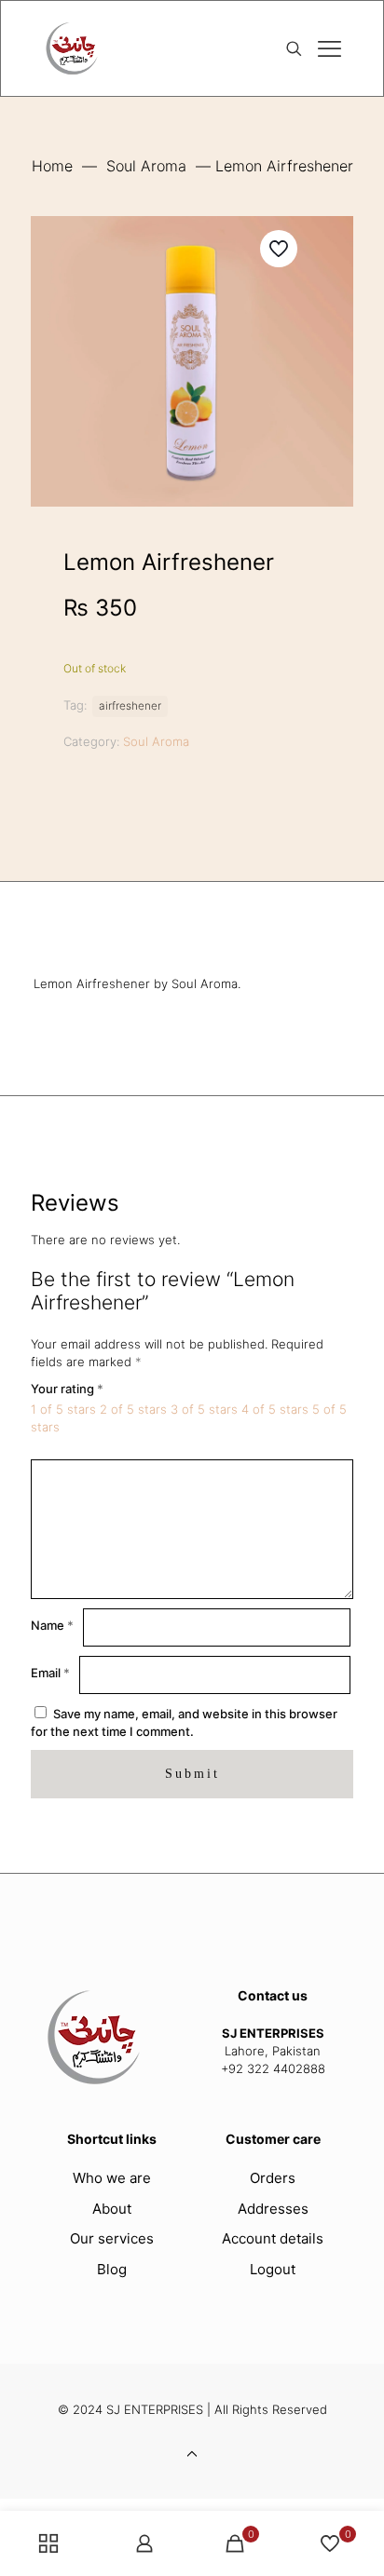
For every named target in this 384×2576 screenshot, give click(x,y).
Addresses (273, 2209)
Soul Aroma (146, 166)
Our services (112, 2238)
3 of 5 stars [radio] (204, 1409)
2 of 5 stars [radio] (133, 1409)
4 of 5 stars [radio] (275, 1409)
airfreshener (130, 706)
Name (52, 1625)
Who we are (112, 2178)
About (112, 2209)
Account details (273, 2238)
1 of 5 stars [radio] (63, 1409)
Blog (112, 2269)
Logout (273, 2269)
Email (50, 1673)
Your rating (67, 1389)
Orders (273, 2178)
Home (52, 166)
